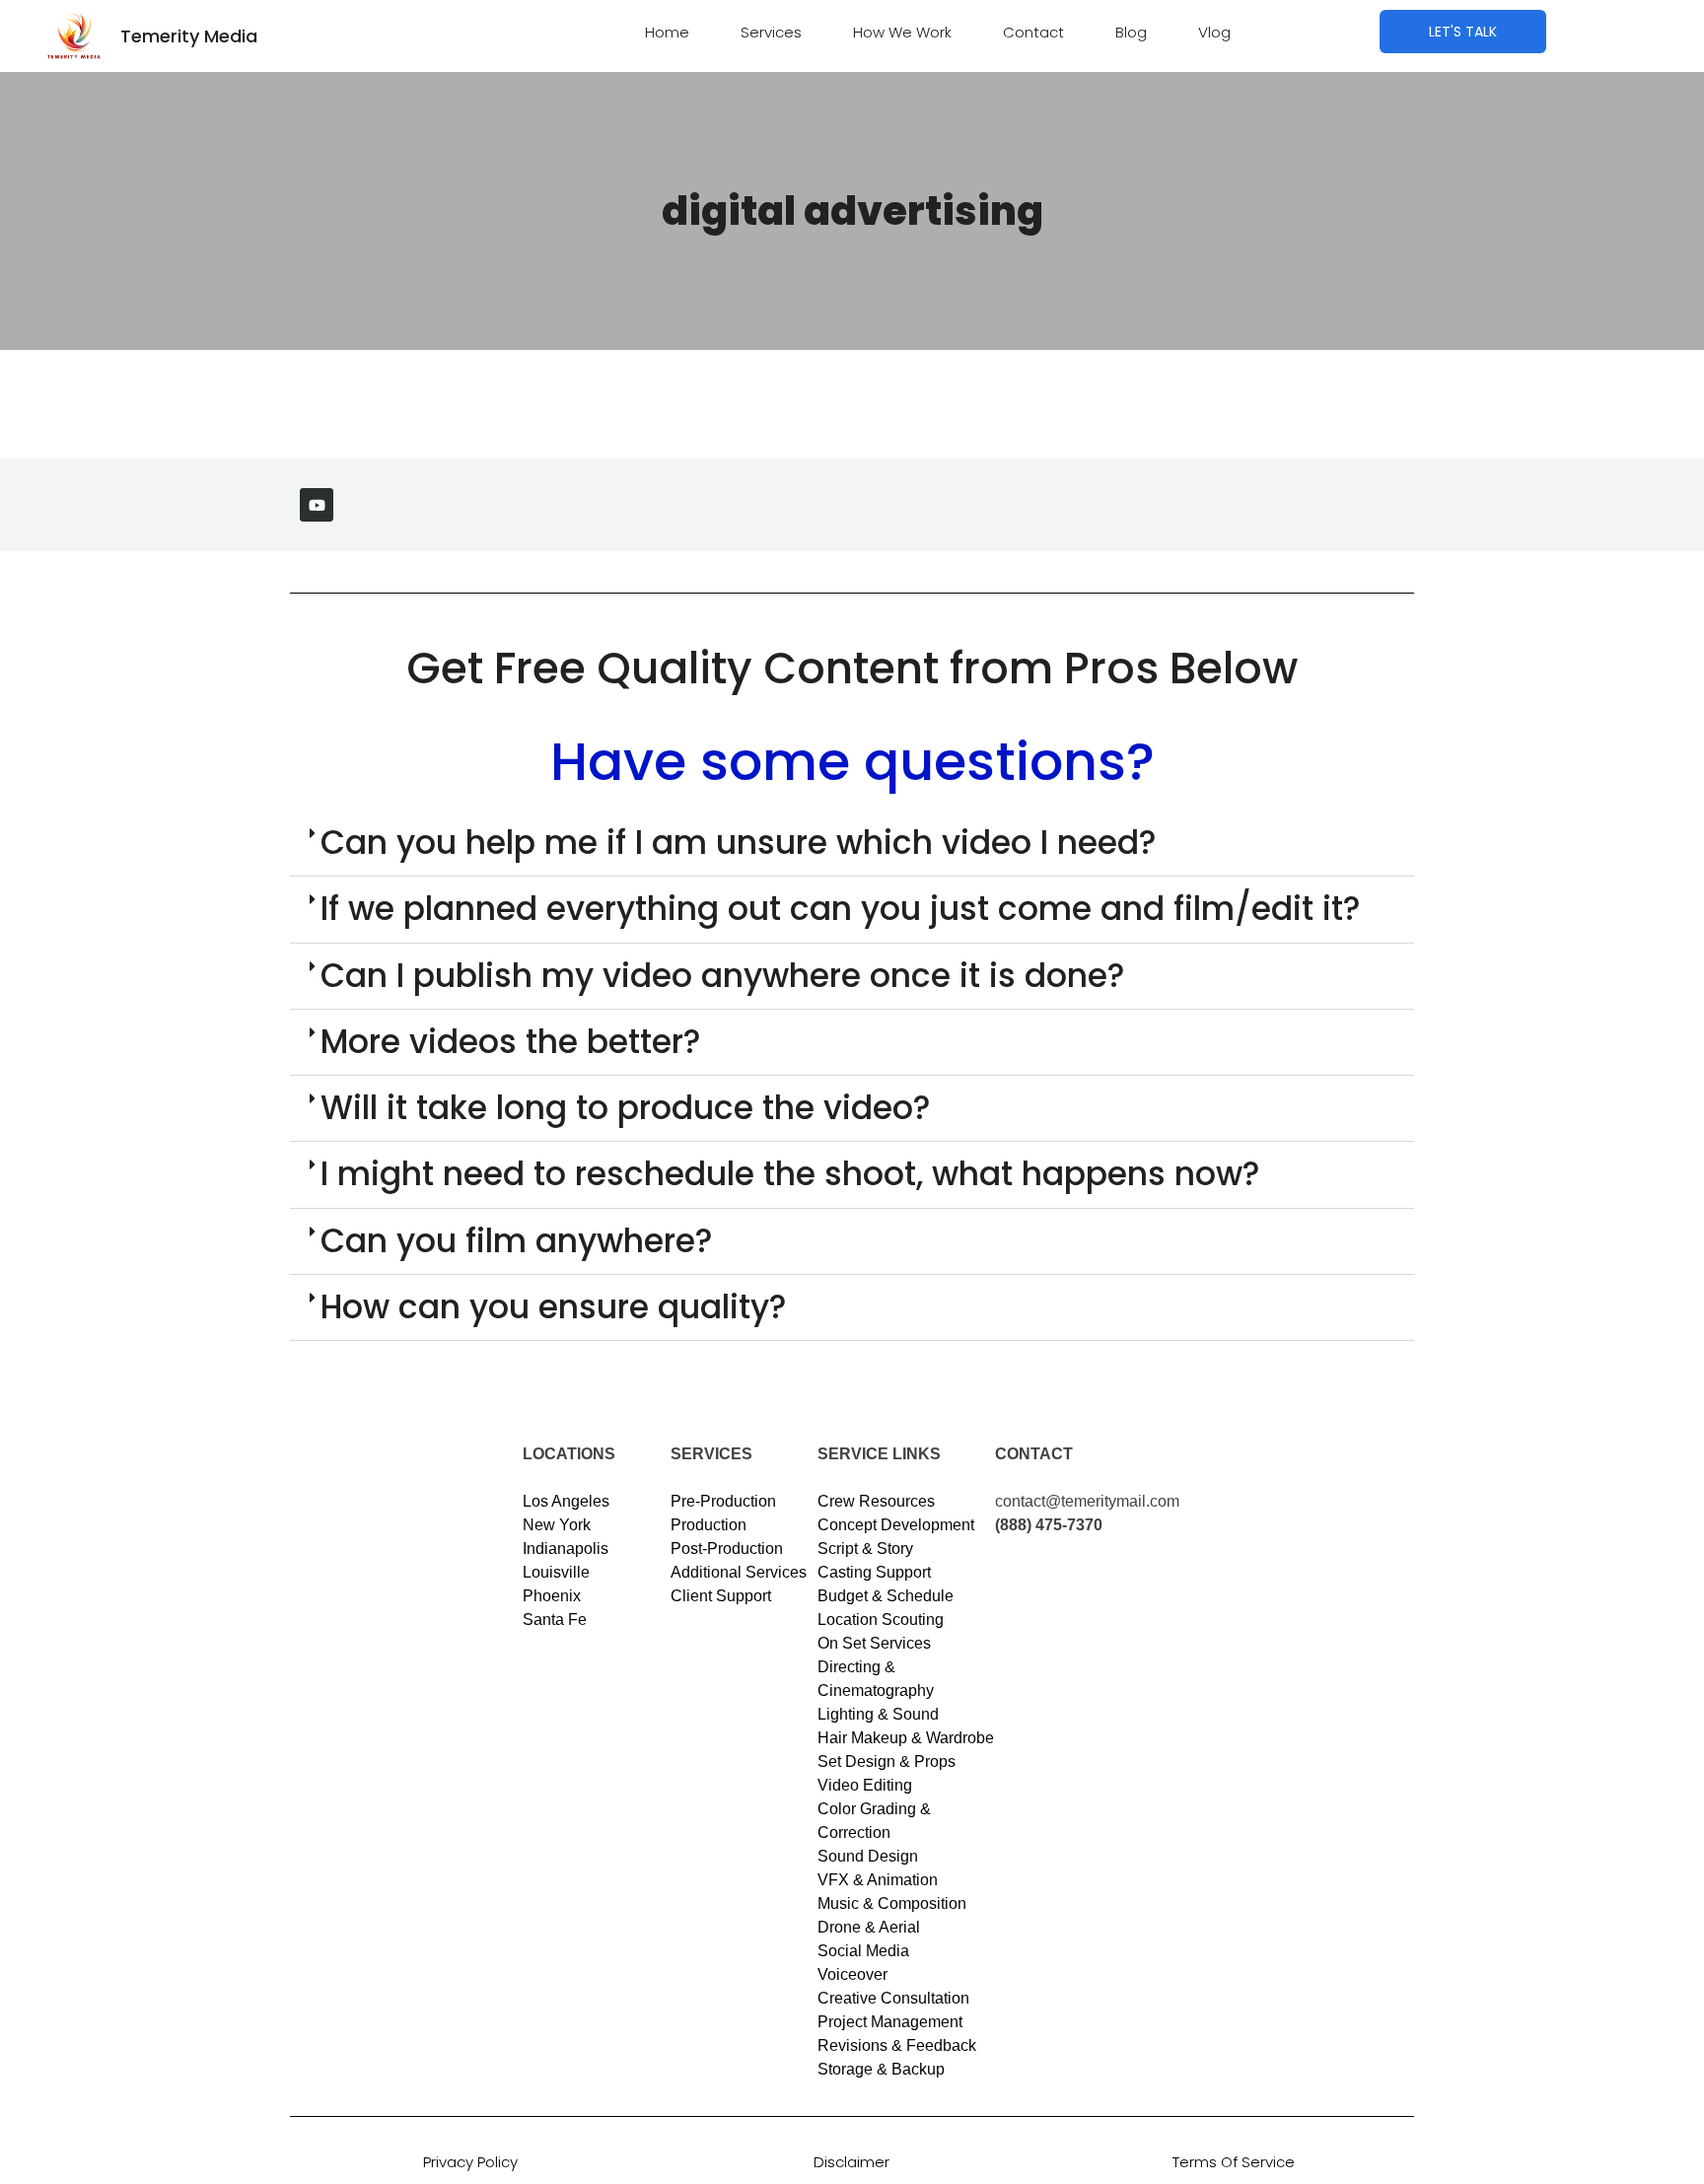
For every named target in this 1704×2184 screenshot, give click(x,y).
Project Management (890, 2022)
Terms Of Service (1234, 2162)
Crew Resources (876, 1501)
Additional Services (739, 1572)
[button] (852, 844)
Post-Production (727, 1549)
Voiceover (852, 1974)
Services (771, 32)
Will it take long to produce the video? (626, 1108)
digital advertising (852, 211)
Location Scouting (881, 1620)
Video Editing (865, 1785)
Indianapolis (566, 1549)
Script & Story (865, 1549)
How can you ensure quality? (554, 1307)
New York (557, 1525)
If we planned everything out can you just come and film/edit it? (841, 909)
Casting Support (874, 1572)
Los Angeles (566, 1501)
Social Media (863, 1951)
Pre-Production (723, 1501)
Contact (1033, 32)
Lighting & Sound (878, 1714)
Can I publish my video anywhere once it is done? (723, 976)
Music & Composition (892, 1903)
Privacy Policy (470, 2162)
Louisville (556, 1572)
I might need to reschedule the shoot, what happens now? (790, 1174)
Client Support (721, 1596)
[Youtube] (317, 505)
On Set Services (874, 1643)
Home (667, 32)
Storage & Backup (881, 2069)
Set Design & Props (887, 1761)
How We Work (902, 32)
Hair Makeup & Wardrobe (906, 1738)
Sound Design (868, 1856)
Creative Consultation (893, 1998)
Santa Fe (555, 1620)
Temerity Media (189, 36)
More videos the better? (511, 1042)
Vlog (1214, 32)
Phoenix (552, 1596)
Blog (1131, 32)
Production (709, 1525)
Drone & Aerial (869, 1927)
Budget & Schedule (886, 1596)
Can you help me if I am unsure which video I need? (739, 843)
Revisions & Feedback (897, 2045)
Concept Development (896, 1525)
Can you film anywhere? (517, 1241)
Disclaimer (852, 2162)
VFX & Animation (878, 1880)
